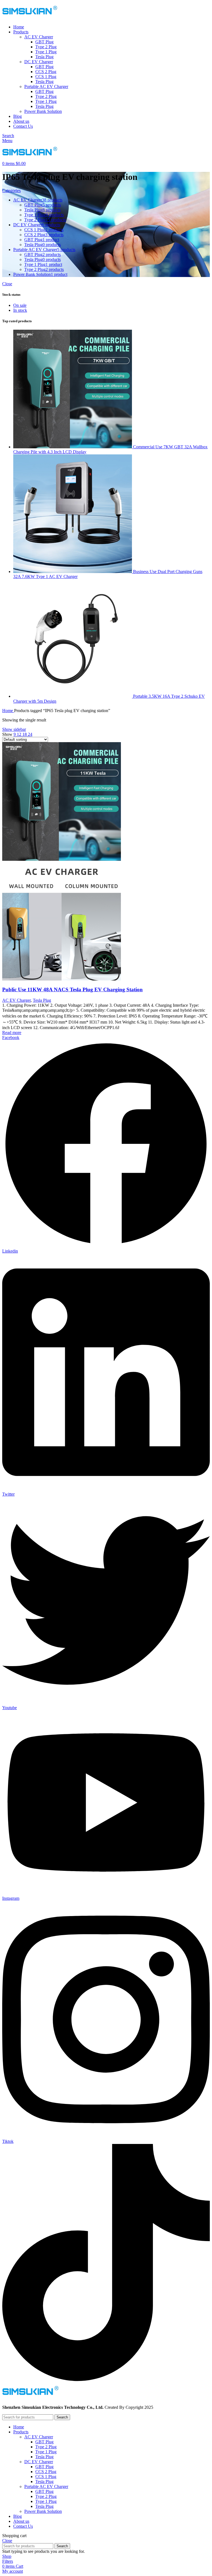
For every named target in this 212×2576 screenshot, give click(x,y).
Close (7, 284)
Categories (11, 191)
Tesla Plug (44, 57)
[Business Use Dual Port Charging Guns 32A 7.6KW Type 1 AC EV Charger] (73, 572)
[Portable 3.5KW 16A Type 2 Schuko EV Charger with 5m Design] (73, 696)
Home (8, 711)
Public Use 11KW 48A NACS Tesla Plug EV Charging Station (72, 989)
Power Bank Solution (43, 111)
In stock (20, 310)
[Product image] (62, 979)
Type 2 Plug (46, 47)
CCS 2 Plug (46, 72)
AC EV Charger (39, 37)
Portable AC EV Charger (46, 86)
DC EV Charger (39, 62)
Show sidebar (14, 729)
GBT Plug (44, 42)
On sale (20, 305)
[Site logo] (30, 18)
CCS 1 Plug (46, 77)
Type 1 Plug (46, 52)
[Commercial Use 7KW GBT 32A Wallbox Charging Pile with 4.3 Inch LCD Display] (73, 447)
